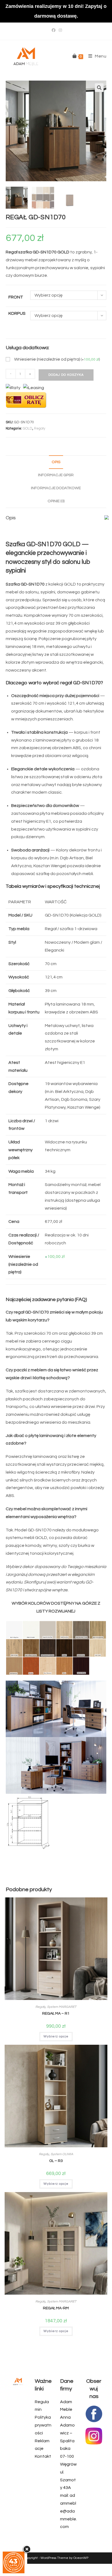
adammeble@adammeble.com (69, 2511)
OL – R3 (56, 2161)
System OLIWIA (62, 2154)
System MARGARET (62, 2007)
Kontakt (43, 2456)
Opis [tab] (56, 462)
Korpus (17, 313)
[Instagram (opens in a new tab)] (60, 30)
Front (16, 297)
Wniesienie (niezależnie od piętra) (57, 359)
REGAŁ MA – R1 (56, 2014)
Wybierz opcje (56, 2036)
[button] (99, 88)
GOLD (28, 428)
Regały (40, 428)
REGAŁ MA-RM (56, 2308)
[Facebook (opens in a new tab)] (54, 30)
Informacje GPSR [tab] (56, 475)
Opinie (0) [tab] (56, 501)
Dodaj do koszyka (66, 375)
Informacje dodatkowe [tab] (56, 488)
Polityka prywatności (43, 2425)
